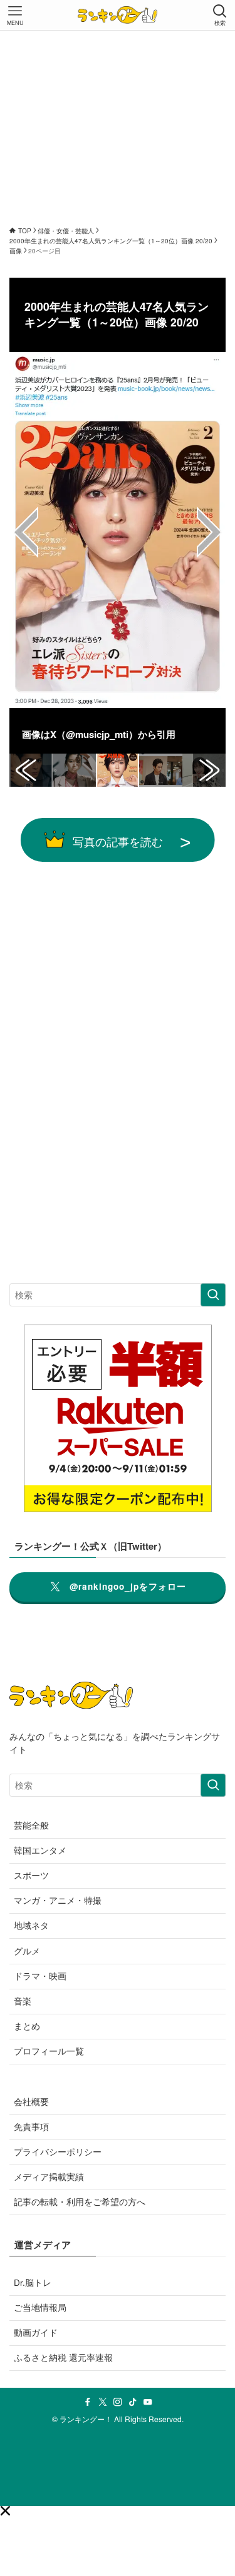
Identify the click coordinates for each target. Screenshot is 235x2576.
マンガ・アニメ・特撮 (58, 1900)
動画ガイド (36, 2332)
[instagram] (118, 2402)
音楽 (23, 2001)
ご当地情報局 (40, 2307)
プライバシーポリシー (58, 2152)
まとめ (27, 2026)
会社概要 (31, 2102)
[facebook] (88, 2402)
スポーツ (31, 1875)
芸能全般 (31, 1825)
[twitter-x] (103, 2402)
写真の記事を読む (118, 841)
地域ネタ (31, 1925)
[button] (5, 2511)
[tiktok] (133, 2402)
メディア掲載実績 (49, 2177)
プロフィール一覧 (49, 2051)
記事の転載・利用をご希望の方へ (80, 2202)
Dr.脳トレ (33, 2282)
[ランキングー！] (117, 15)
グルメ (27, 1951)
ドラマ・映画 (40, 1976)
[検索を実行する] (213, 1295)
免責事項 (31, 2127)
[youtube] (148, 2402)
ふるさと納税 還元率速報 (63, 2357)
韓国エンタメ (40, 1850)
